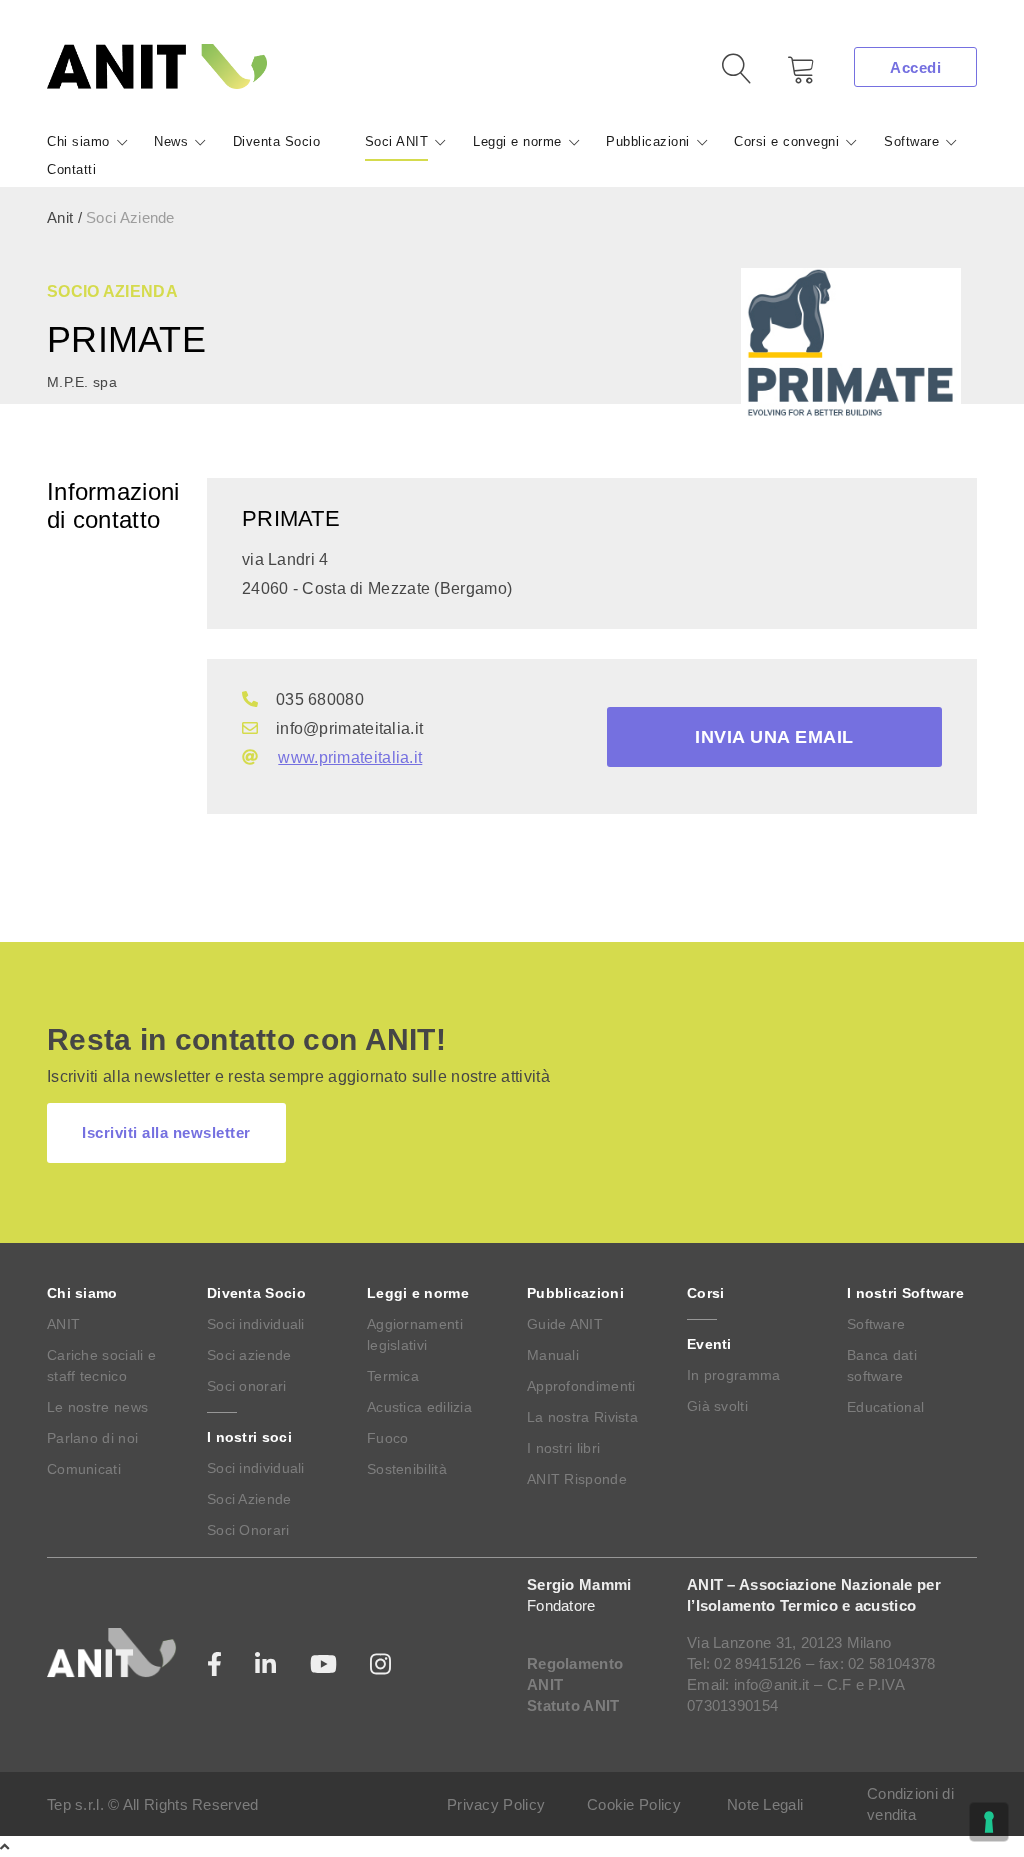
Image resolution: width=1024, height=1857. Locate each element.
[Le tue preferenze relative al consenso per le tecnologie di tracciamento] (989, 1822)
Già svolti (717, 1406)
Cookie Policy (634, 1804)
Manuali (553, 1355)
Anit (60, 217)
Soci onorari (247, 1386)
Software (911, 141)
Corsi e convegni (786, 141)
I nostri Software (905, 1293)
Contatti (71, 169)
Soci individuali (256, 1324)
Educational (885, 1407)
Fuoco (388, 1438)
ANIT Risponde (577, 1479)
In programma (734, 1375)
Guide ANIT (565, 1324)
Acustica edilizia (419, 1407)
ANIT (63, 1324)
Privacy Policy (496, 1804)
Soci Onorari (248, 1530)
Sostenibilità (407, 1469)
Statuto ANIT (573, 1705)
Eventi (709, 1344)
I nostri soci (249, 1437)
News (171, 141)
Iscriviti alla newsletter (166, 1132)
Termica (393, 1376)
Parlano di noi (92, 1438)
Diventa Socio (277, 141)
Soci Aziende (249, 1499)
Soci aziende (249, 1355)
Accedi (915, 67)
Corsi (706, 1293)
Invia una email (774, 737)
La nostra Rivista (582, 1417)
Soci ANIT (397, 141)
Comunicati (84, 1469)
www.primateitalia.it (350, 757)
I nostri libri (563, 1448)
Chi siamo (78, 141)
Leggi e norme (517, 141)
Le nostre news (97, 1407)
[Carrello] (787, 76)
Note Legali (765, 1804)
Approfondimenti (581, 1386)
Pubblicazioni (648, 141)
